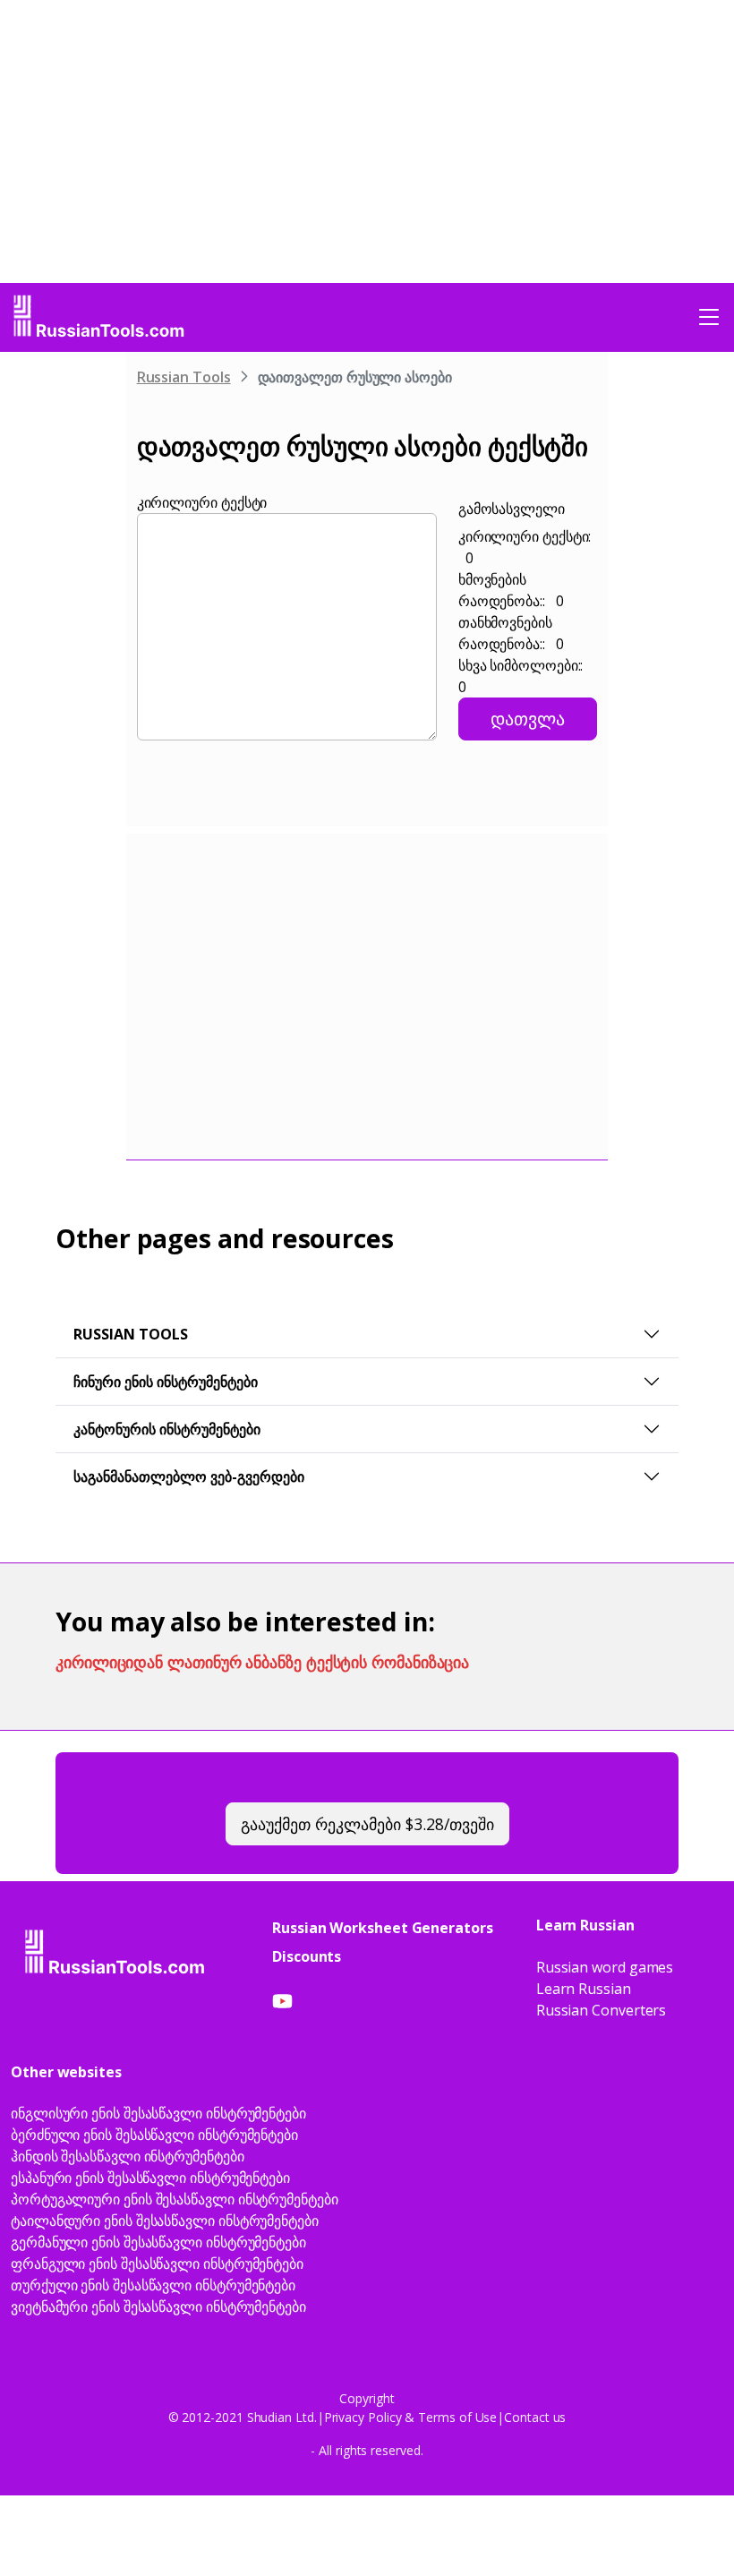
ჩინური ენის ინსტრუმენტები (166, 1382)
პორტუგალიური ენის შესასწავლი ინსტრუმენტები (175, 2199)
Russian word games (605, 1967)
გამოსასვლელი (512, 509)
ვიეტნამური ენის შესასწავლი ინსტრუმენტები (158, 2306)
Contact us (535, 2417)
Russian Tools (184, 377)
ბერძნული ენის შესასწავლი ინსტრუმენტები (154, 2135)
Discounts (307, 1956)
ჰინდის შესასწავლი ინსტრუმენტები (128, 2156)
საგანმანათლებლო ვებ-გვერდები (189, 1476)
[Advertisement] (72, 628)
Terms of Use (457, 2417)
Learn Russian (584, 1989)
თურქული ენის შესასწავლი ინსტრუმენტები (153, 2285)
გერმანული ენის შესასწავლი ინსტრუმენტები (158, 2242)
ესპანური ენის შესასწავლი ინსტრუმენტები (150, 2178)
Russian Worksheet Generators (383, 1928)
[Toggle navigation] (709, 317)
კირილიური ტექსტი (202, 502)
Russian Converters (602, 2010)
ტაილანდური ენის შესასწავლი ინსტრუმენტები (165, 2221)
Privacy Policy (363, 2417)
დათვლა (528, 719)
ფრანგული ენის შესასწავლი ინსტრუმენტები (157, 2264)
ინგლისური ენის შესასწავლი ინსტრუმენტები (158, 2113)
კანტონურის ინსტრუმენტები (167, 1429)
